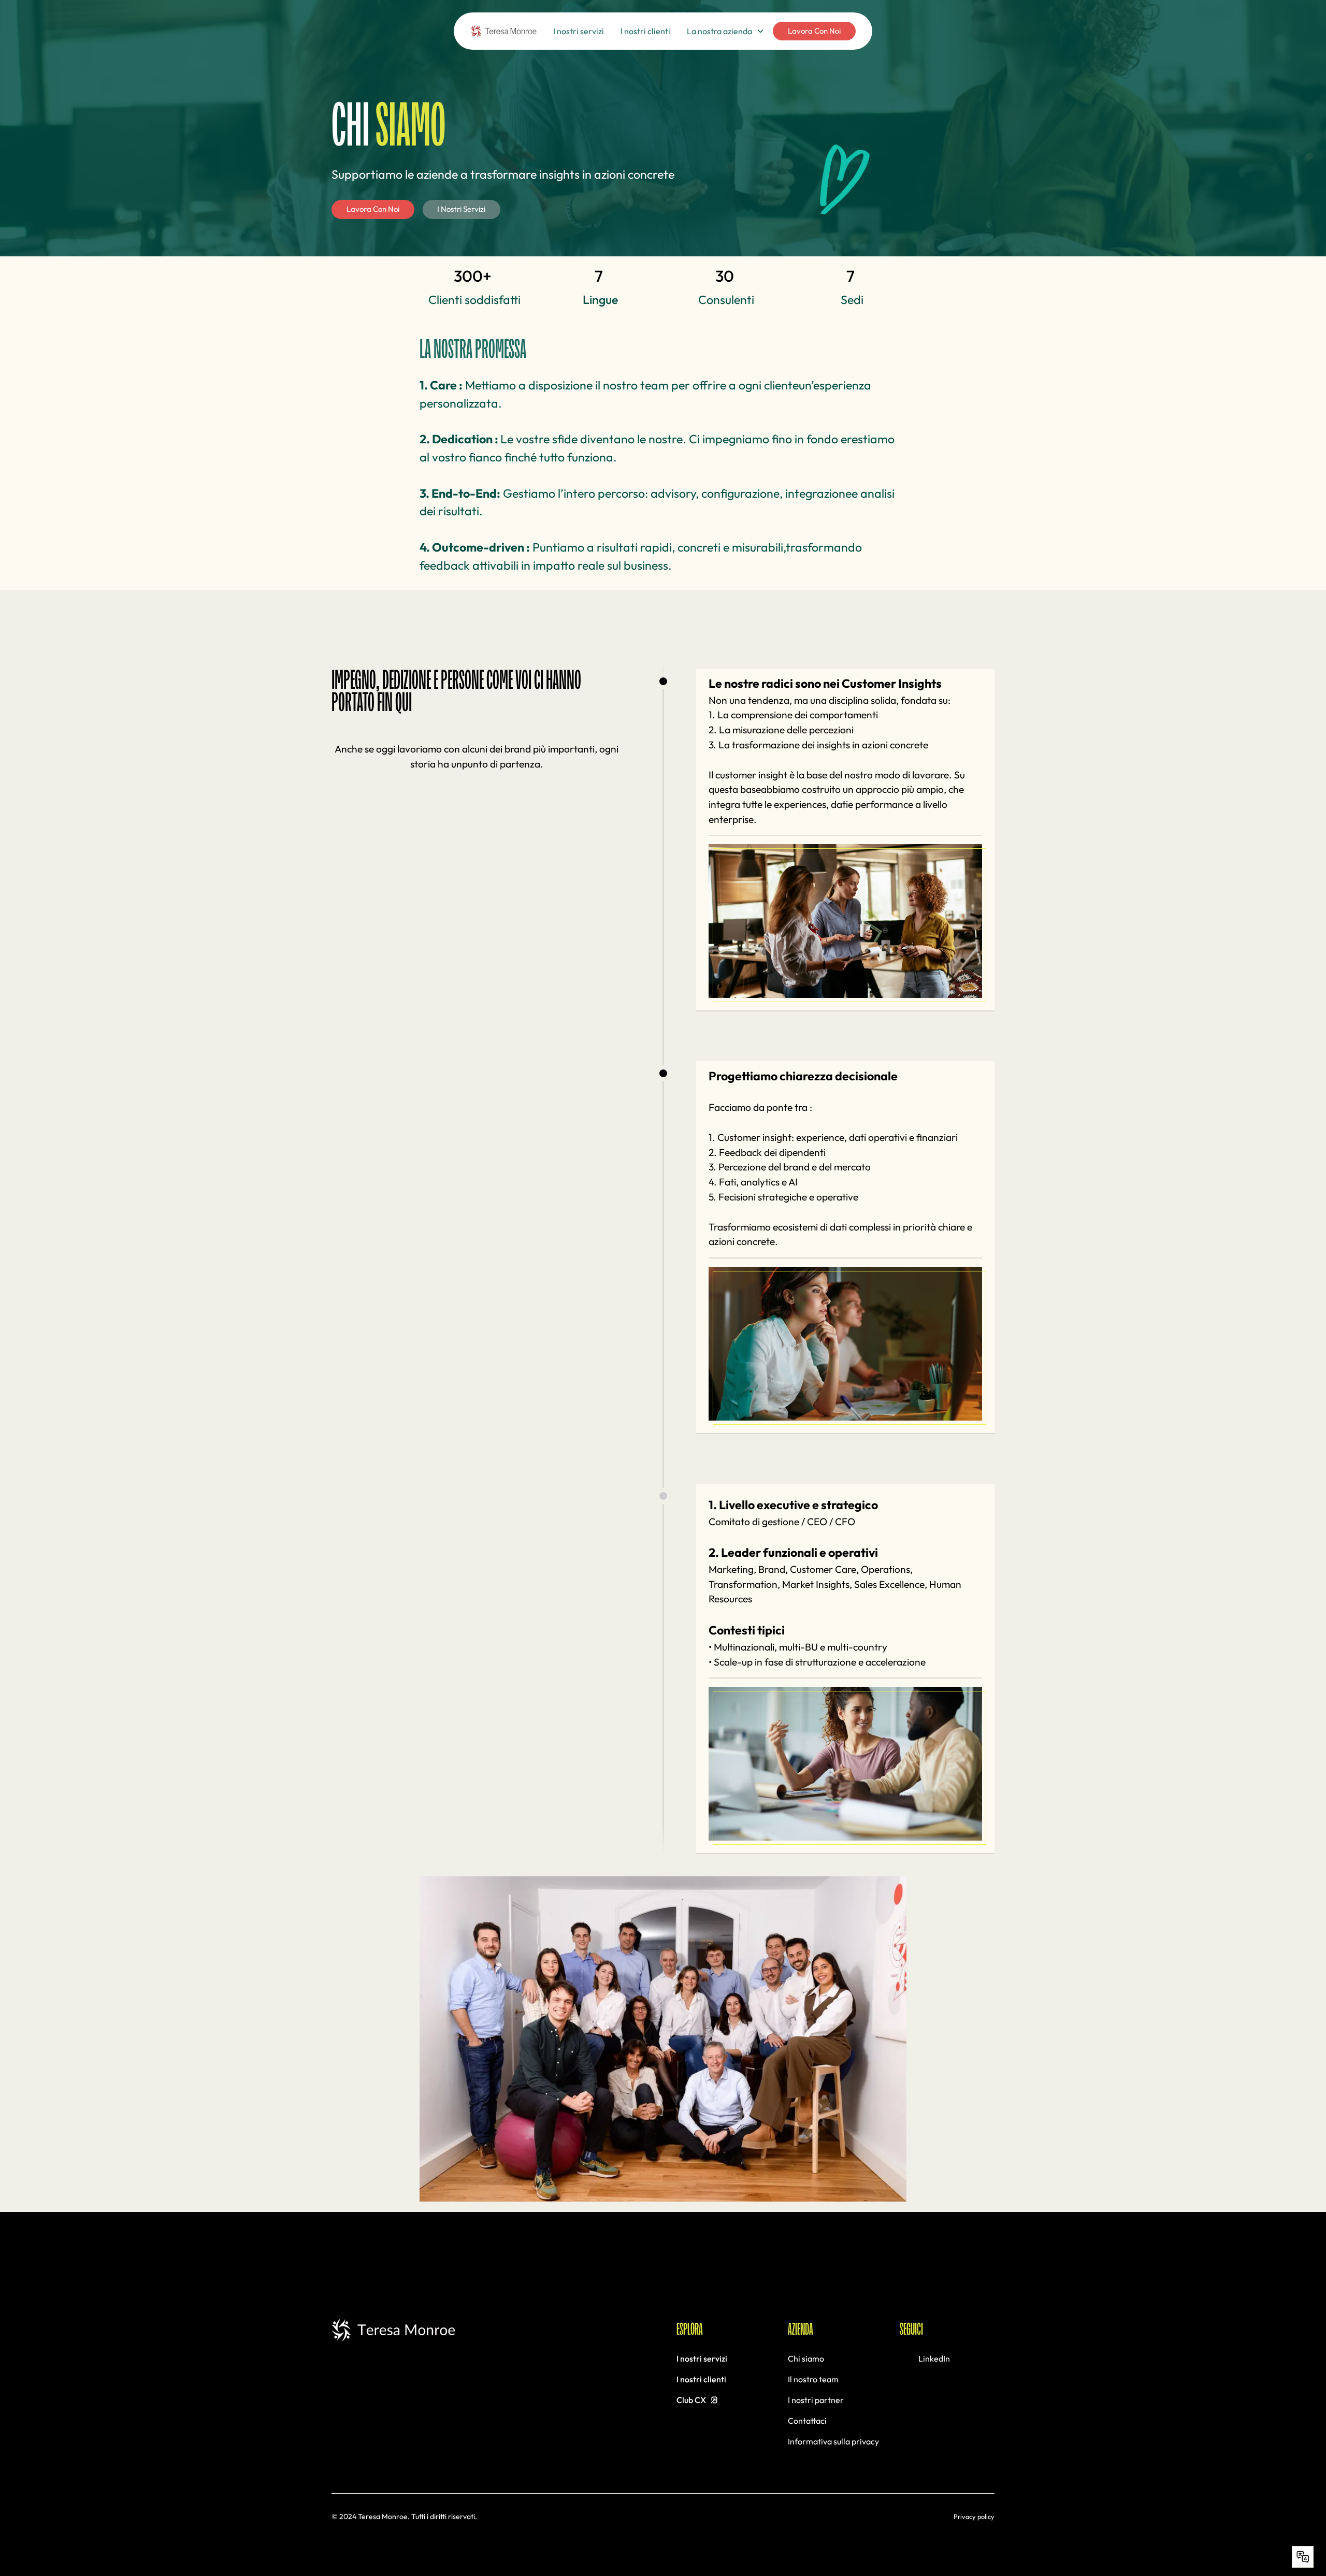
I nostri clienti (645, 31)
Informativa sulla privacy (833, 2441)
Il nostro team (813, 2379)
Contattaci (807, 2421)
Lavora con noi (814, 31)
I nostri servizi (579, 31)
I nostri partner (816, 2400)
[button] (726, 31)
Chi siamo (806, 2358)
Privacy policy (974, 2516)
